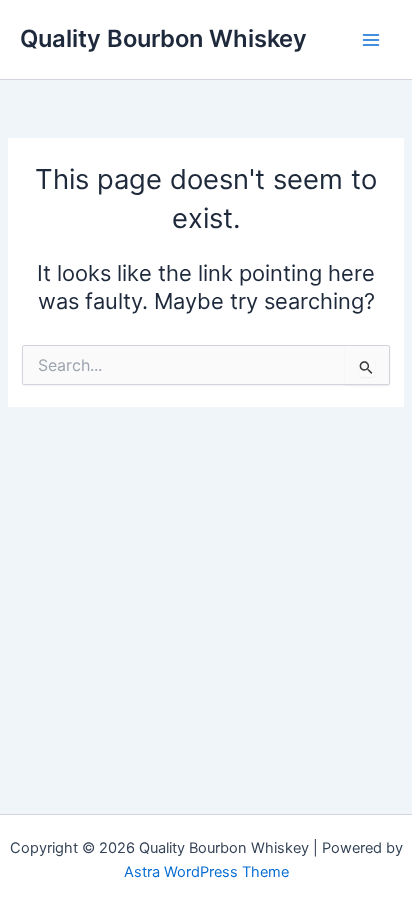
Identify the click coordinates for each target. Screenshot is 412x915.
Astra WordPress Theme (206, 872)
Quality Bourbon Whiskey (163, 38)
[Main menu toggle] (371, 40)
